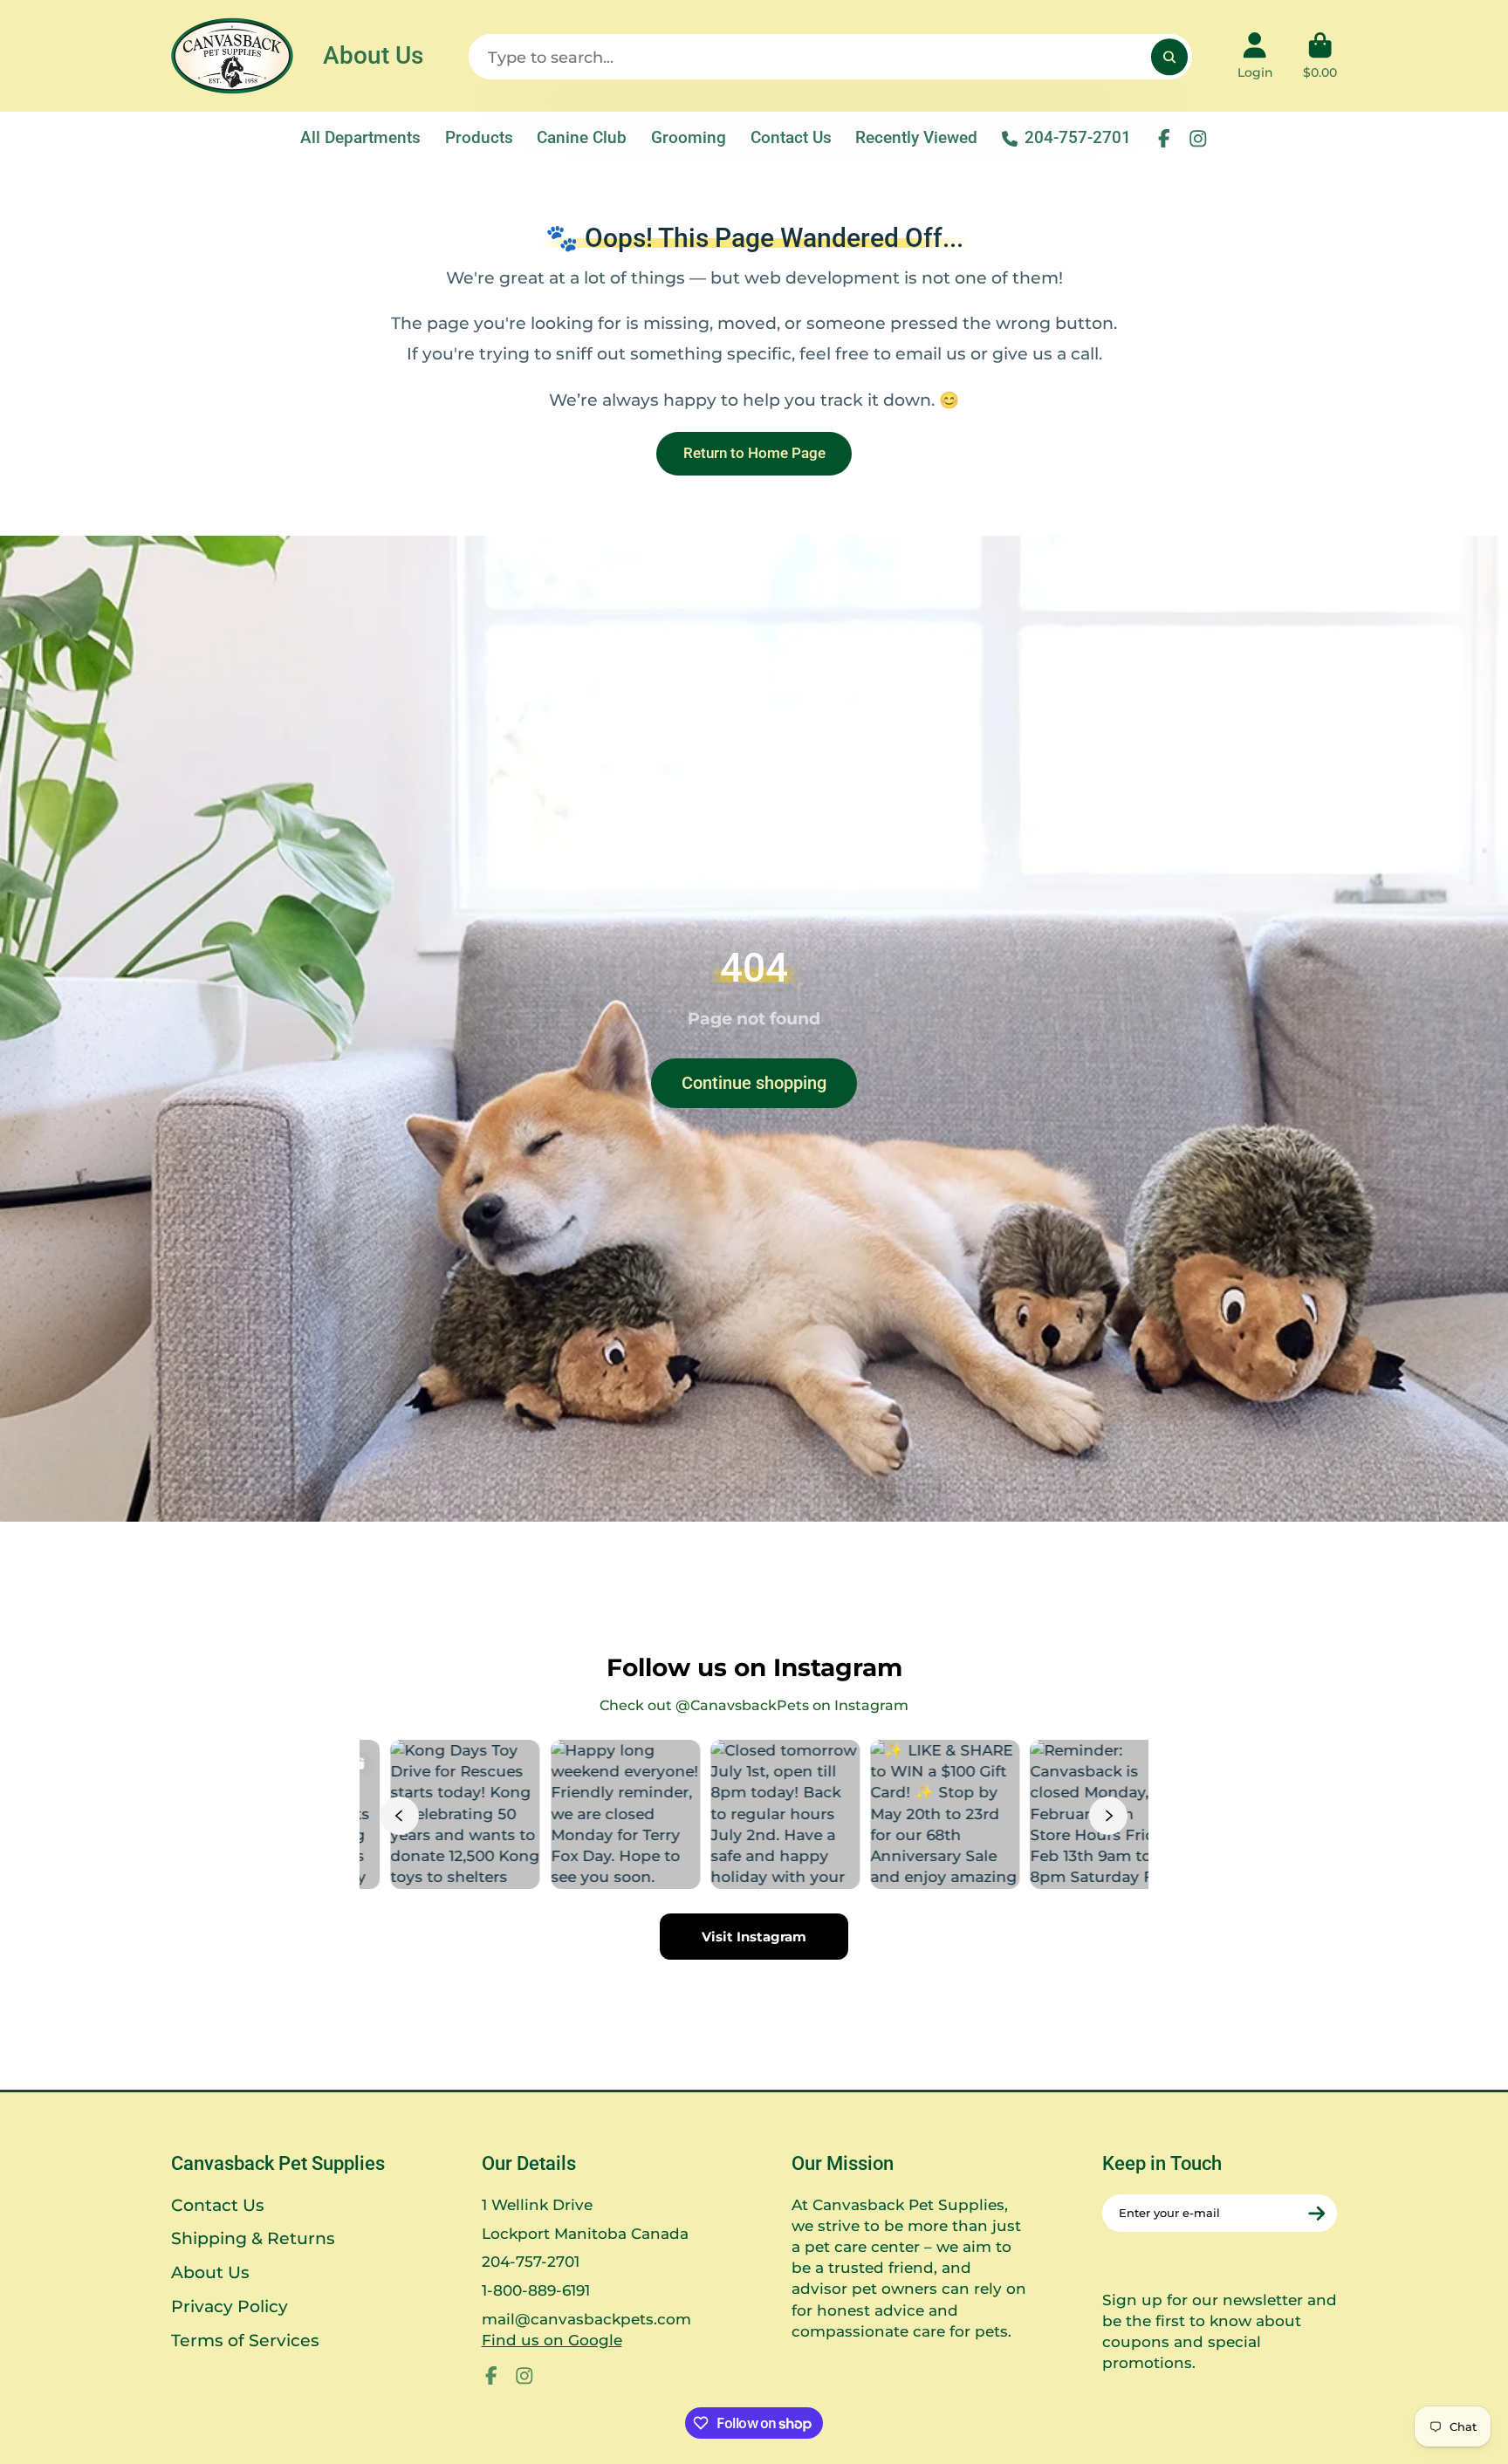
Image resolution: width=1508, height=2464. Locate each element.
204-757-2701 (1078, 137)
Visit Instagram (754, 1937)
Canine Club (582, 137)
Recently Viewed (916, 137)
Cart (1320, 56)
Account (1255, 56)
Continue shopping (754, 1083)
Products (479, 137)
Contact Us (791, 137)
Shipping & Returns (253, 2238)
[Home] (232, 56)
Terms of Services (245, 2341)
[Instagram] (1198, 139)
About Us (373, 55)
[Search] (1169, 56)
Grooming (689, 137)
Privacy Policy (230, 2307)
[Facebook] (1164, 139)
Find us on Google (552, 2340)
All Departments (360, 137)
